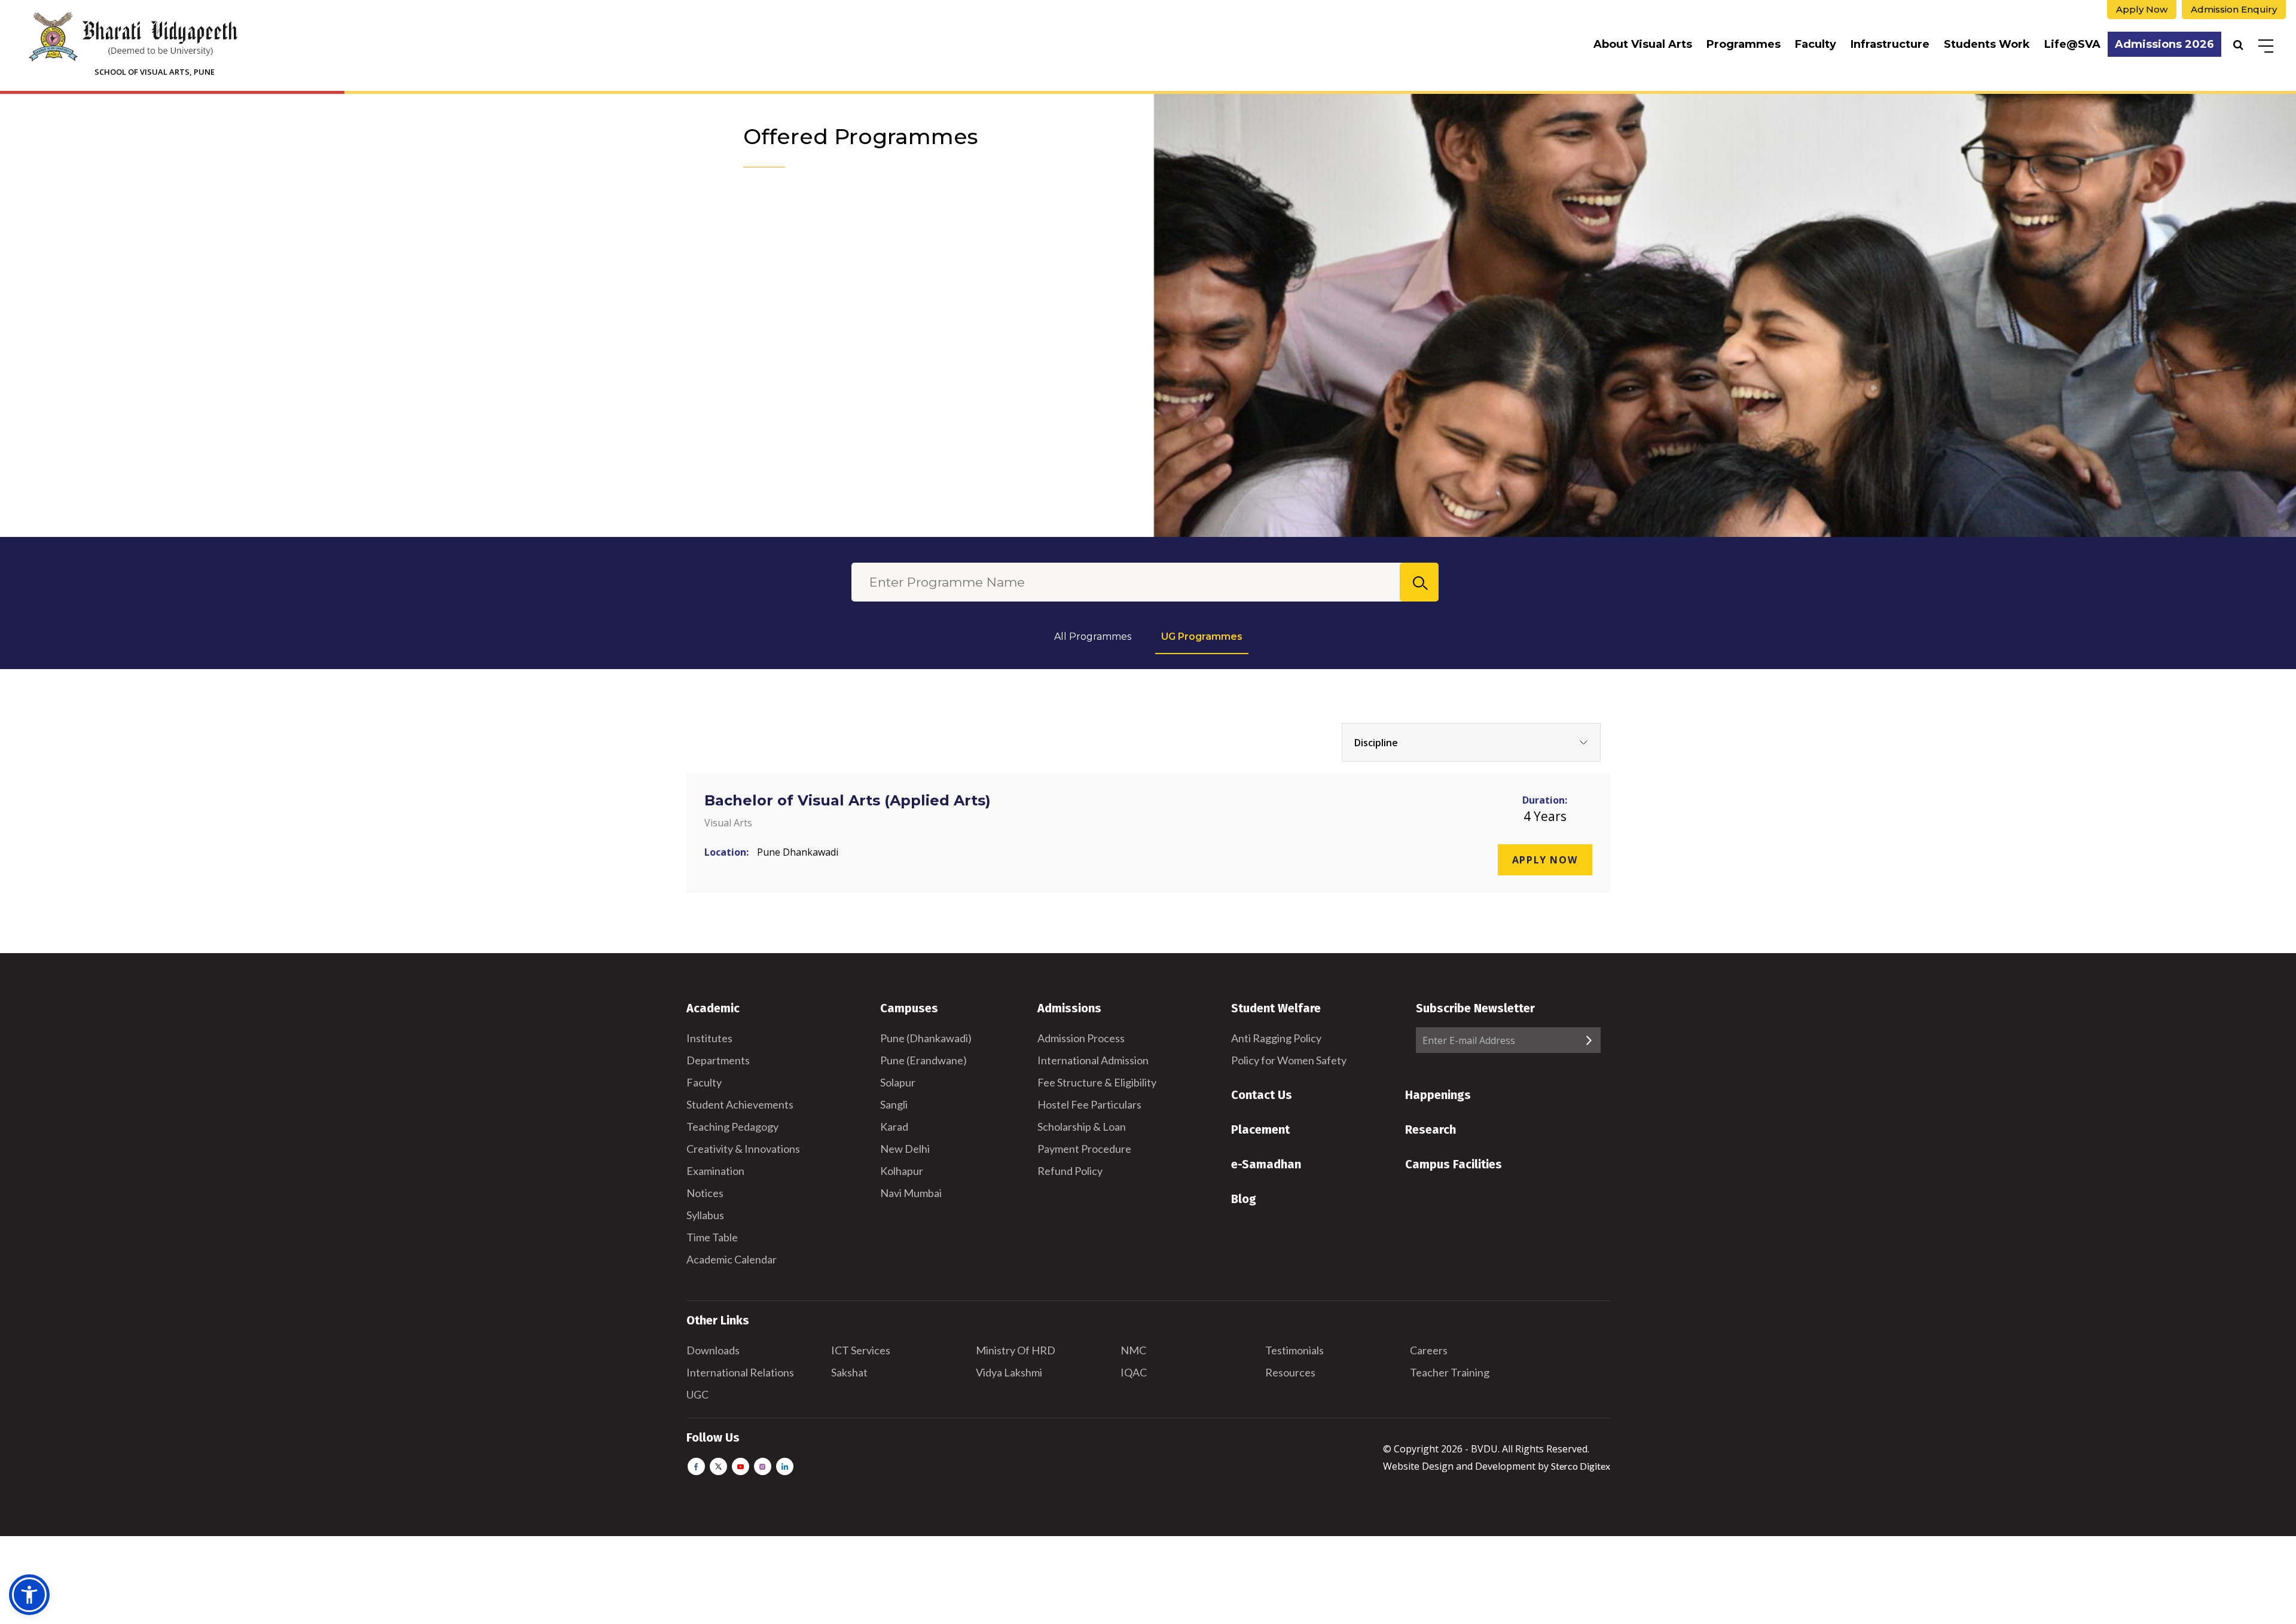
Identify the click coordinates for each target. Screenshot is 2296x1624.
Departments (718, 1060)
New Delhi (905, 1149)
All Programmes (1093, 637)
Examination (715, 1171)
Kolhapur (902, 1171)
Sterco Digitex (1581, 1466)
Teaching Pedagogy (732, 1127)
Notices (705, 1193)
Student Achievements (740, 1104)
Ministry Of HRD (1016, 1350)
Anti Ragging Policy (1276, 1038)
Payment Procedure (1084, 1149)
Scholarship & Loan (1082, 1127)
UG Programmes (1202, 637)
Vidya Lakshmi (1009, 1372)
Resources (1290, 1372)
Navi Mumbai (911, 1193)
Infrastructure (1890, 44)
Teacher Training (1450, 1372)
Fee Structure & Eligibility (1097, 1082)
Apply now (1545, 860)
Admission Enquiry (2234, 9)
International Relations (740, 1372)
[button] (29, 1595)
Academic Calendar (732, 1259)
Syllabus (705, 1215)
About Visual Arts (1643, 44)
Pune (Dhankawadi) (926, 1038)
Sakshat (849, 1372)
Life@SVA (2072, 44)
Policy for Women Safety (1289, 1060)
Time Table (712, 1237)
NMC (1133, 1350)
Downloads (713, 1350)
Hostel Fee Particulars (1089, 1104)
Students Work (1987, 44)
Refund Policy (1070, 1171)
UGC (697, 1394)
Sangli (894, 1104)
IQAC (1134, 1372)
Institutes (709, 1038)
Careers (1429, 1350)
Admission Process (1081, 1038)
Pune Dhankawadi (798, 852)
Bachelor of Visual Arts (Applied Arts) (848, 800)
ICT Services (861, 1350)
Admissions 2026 (2164, 44)
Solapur (898, 1082)
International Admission (1093, 1060)
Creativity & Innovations (743, 1149)
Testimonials (1294, 1350)
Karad (894, 1127)
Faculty (1816, 44)
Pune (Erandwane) (923, 1060)
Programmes (1744, 44)
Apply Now (2142, 9)
